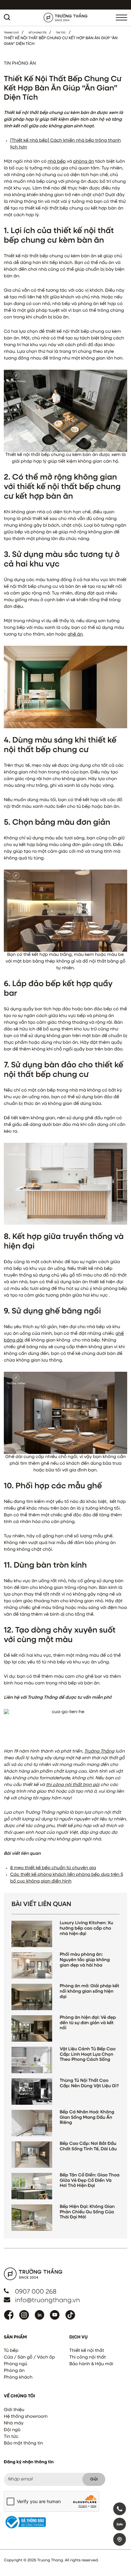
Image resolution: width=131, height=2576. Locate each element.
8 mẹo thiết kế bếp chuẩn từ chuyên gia (53, 1868)
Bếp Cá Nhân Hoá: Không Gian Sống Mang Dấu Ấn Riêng (87, 2118)
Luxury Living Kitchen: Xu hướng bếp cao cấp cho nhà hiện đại (86, 1929)
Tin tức (11, 2437)
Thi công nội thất (88, 2358)
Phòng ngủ (16, 2364)
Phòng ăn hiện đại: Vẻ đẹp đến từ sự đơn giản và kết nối (88, 2023)
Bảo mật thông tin (23, 2444)
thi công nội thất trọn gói (73, 1785)
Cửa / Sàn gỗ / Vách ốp (29, 2358)
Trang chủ (11, 33)
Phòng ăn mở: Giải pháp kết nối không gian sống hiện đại (90, 1992)
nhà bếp (57, 162)
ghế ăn (75, 635)
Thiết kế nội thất (87, 2351)
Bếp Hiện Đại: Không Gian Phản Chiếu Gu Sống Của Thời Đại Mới (87, 2212)
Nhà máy (14, 2423)
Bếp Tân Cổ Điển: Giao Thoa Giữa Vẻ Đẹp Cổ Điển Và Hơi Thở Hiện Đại (90, 2181)
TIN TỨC (61, 33)
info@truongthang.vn (47, 2301)
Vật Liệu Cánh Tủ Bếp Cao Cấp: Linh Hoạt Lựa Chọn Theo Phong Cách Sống (88, 2055)
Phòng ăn (14, 2371)
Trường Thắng (99, 1752)
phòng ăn (84, 162)
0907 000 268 (36, 2292)
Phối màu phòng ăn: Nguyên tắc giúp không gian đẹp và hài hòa (85, 1960)
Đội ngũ (12, 2430)
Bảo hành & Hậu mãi (91, 2364)
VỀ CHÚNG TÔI (37, 33)
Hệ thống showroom (26, 2417)
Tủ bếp (11, 2351)
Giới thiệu (14, 2410)
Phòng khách (18, 2378)
